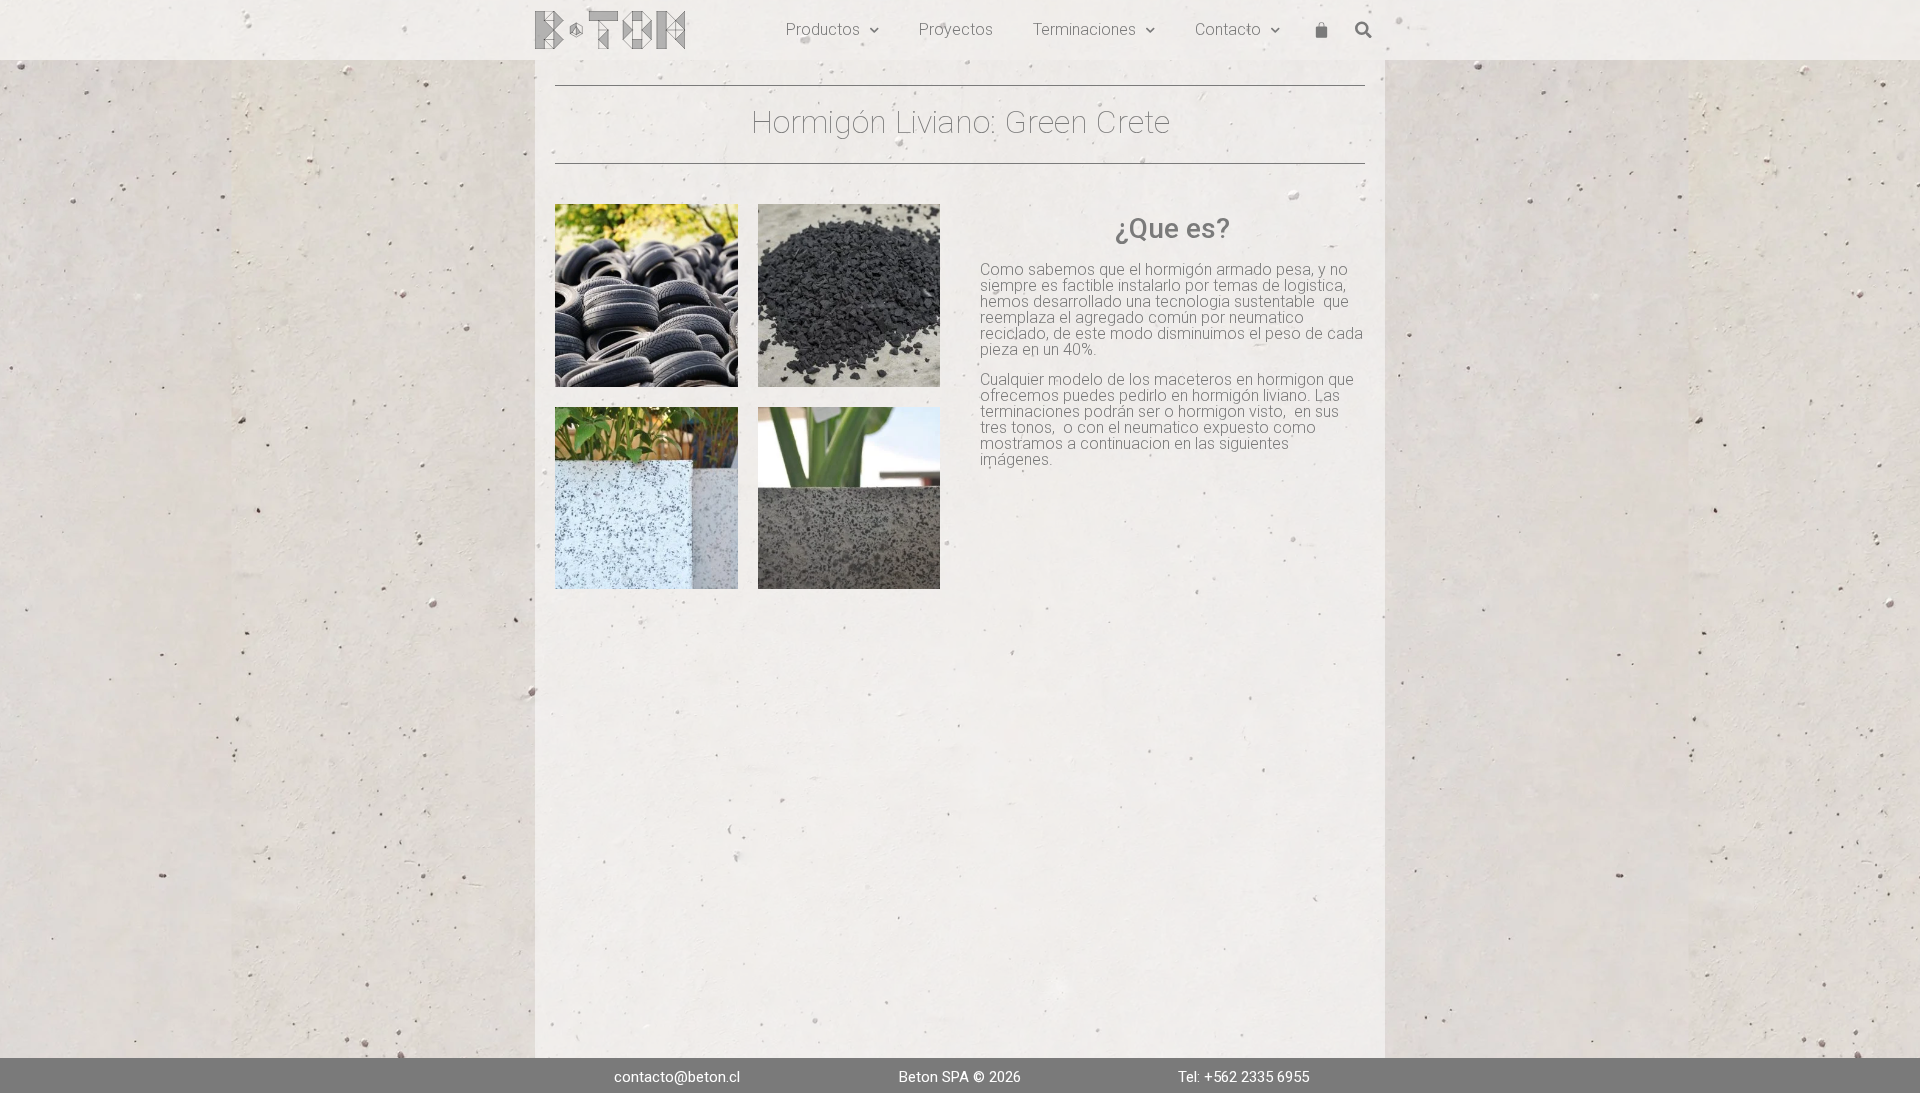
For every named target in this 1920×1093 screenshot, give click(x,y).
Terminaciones (1084, 29)
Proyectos (956, 29)
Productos (823, 29)
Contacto (1228, 29)
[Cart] (1321, 30)
